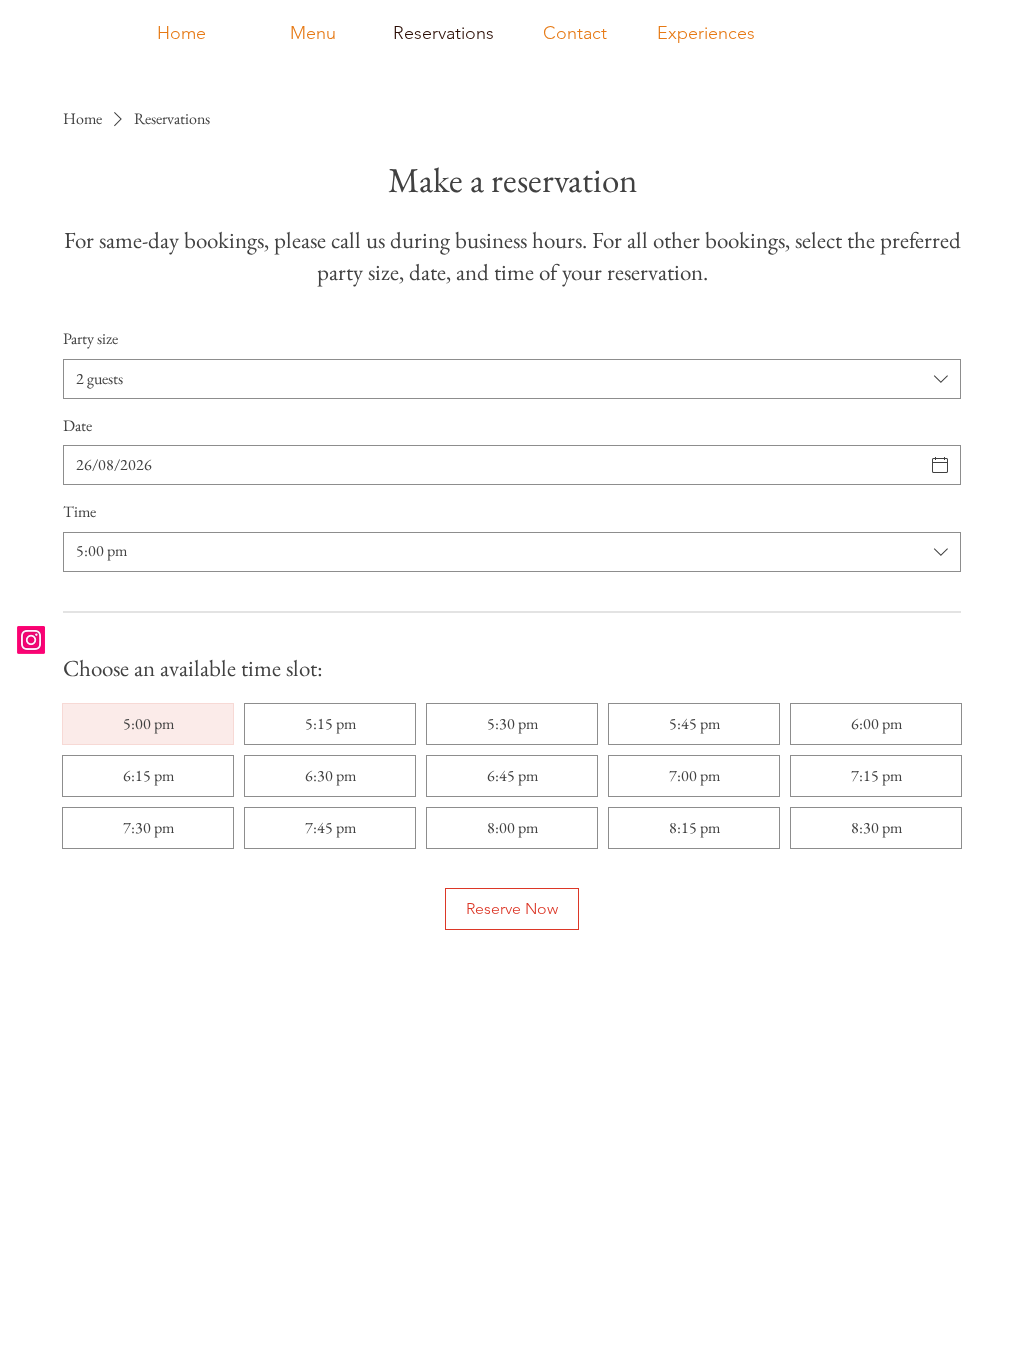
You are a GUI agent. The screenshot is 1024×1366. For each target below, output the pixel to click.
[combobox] (512, 379)
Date (77, 425)
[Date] (940, 465)
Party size (90, 338)
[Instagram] (31, 640)
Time (79, 511)
